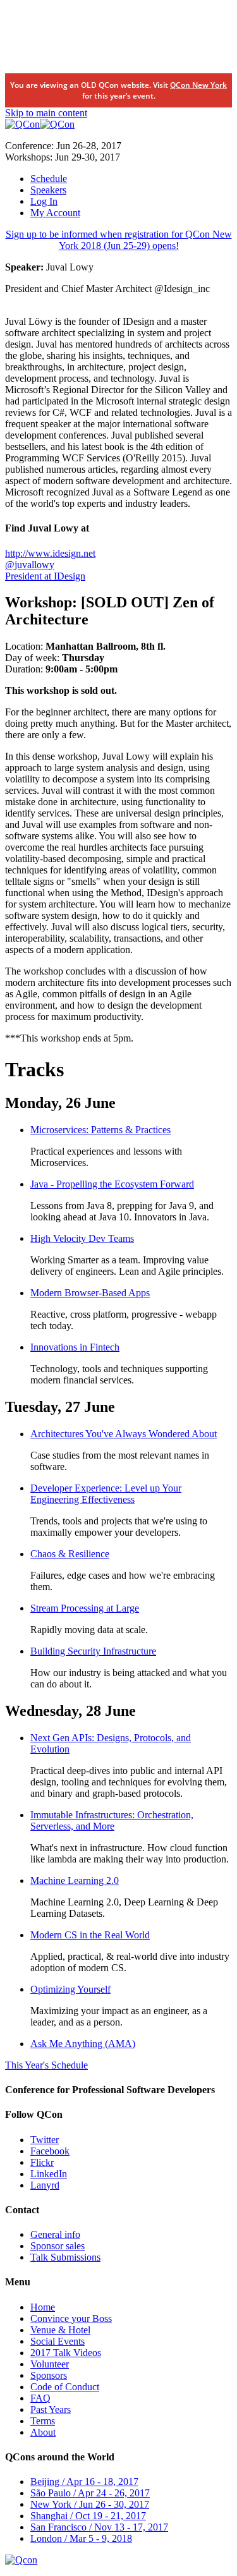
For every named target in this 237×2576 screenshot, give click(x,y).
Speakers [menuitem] (48, 190)
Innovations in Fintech (75, 1347)
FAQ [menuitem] (40, 2398)
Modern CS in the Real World (90, 1935)
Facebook (50, 2151)
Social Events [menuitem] (58, 2341)
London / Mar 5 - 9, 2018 (81, 2538)
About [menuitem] (43, 2432)
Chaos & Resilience (70, 1554)
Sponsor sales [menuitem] (58, 2246)
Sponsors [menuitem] (49, 2375)
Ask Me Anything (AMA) (83, 2044)
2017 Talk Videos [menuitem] (66, 2353)
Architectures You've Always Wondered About (124, 1434)
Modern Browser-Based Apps (90, 1293)
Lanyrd (45, 2185)
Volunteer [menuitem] (50, 2364)
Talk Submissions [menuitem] (65, 2257)
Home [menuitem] (43, 2307)
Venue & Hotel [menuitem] (60, 2330)
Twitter (45, 2140)
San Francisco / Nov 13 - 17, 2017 (99, 2527)
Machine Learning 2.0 (75, 1880)
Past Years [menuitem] (51, 2409)
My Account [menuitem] (55, 213)
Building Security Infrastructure (93, 1651)
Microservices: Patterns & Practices (100, 1130)
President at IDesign (45, 576)
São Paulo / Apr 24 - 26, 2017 (90, 2493)
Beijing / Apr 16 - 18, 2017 (84, 2482)
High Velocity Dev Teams (82, 1238)
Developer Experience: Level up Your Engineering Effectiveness (106, 1494)
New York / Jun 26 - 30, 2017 (90, 2504)
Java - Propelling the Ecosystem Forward (112, 1184)
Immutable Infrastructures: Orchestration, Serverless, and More (112, 1820)
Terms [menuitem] (43, 2421)
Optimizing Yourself (70, 1989)
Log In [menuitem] (44, 201)
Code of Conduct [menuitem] (65, 2387)
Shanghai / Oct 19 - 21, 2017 (88, 2516)
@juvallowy (30, 565)
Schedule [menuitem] (49, 179)
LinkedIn (49, 2174)
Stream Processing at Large (85, 1608)
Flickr (42, 2162)
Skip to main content (46, 113)
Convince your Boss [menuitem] (71, 2318)
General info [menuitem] (55, 2234)
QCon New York (198, 85)
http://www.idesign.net (50, 553)
